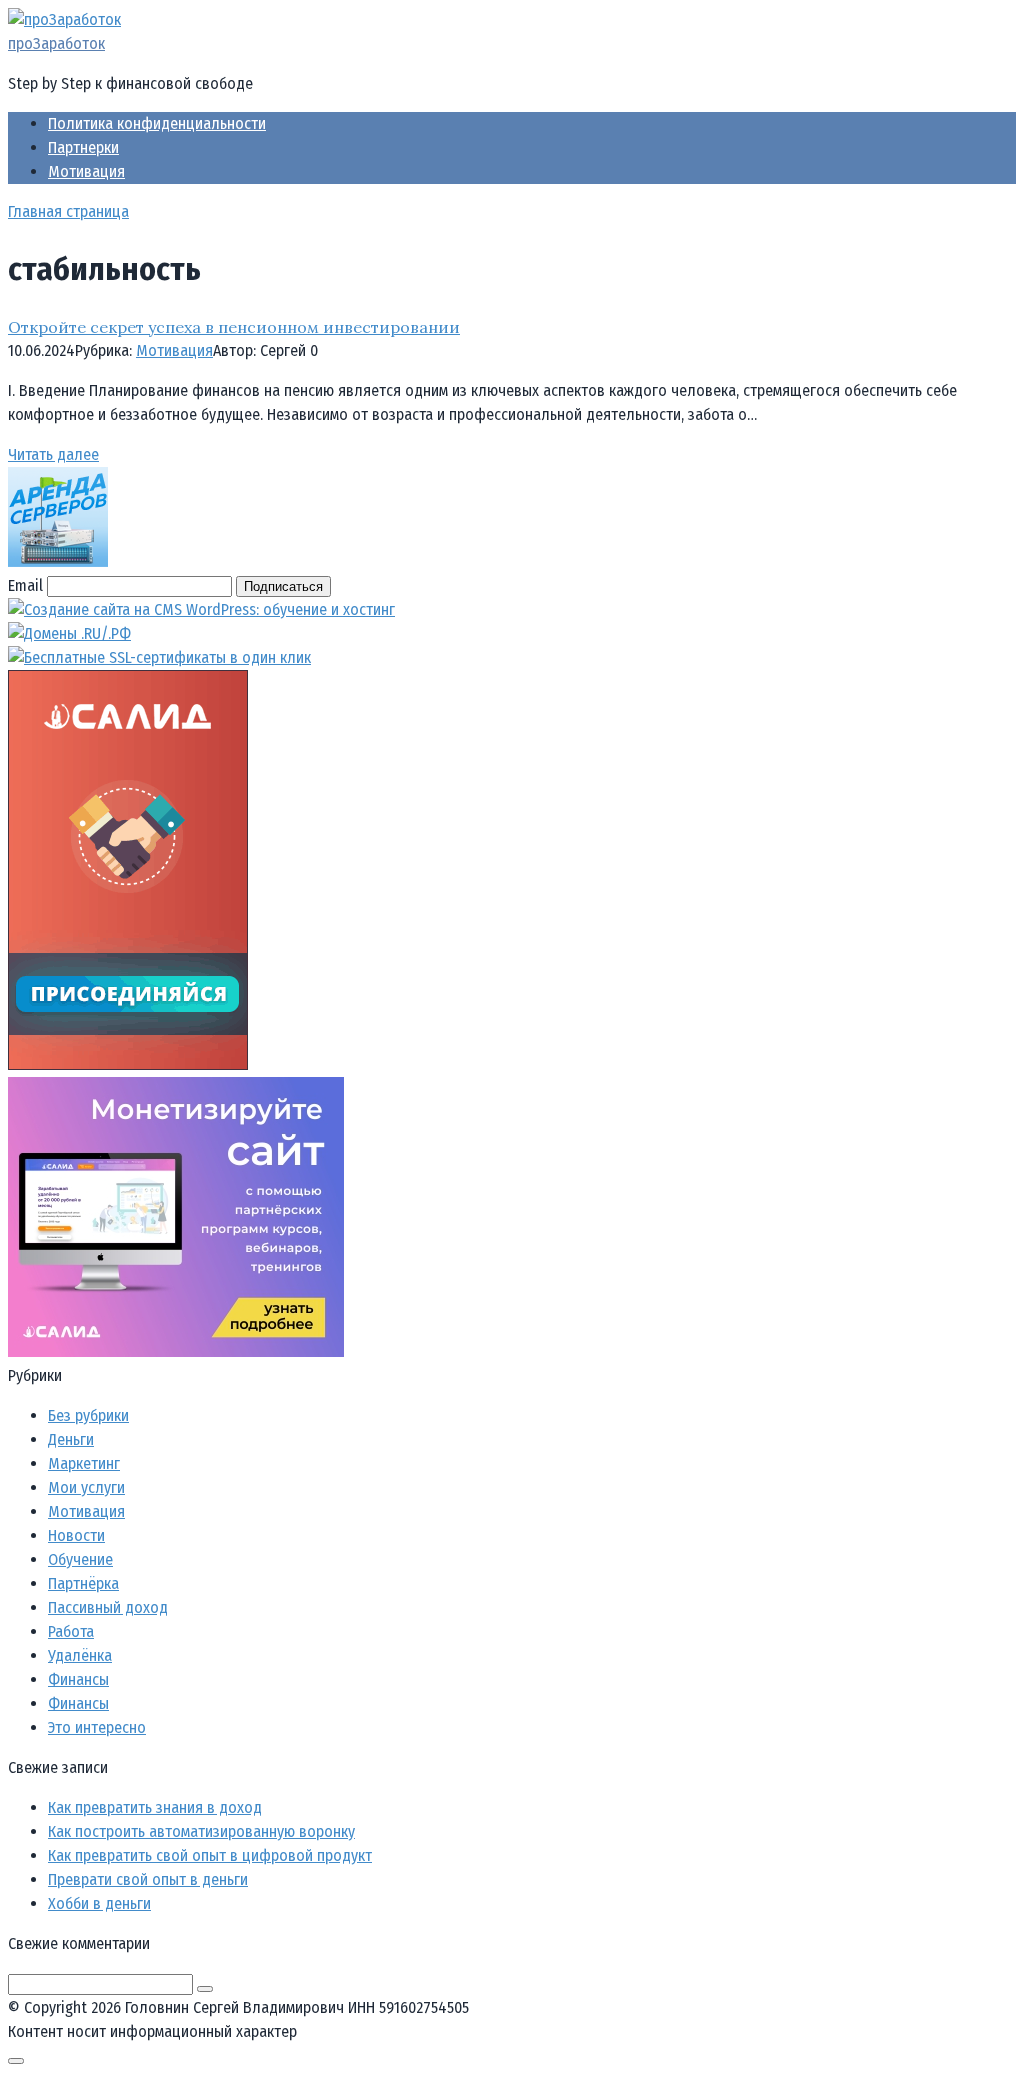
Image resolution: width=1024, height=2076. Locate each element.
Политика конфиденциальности (157, 123)
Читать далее (53, 454)
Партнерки (83, 147)
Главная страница (68, 211)
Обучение (80, 1559)
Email (25, 585)
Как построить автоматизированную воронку (201, 1831)
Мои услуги (86, 1487)
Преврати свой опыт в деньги (148, 1879)
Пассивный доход (108, 1607)
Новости (76, 1535)
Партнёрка (83, 1583)
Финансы (78, 1679)
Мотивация (86, 171)
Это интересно (97, 1727)
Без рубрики (88, 1415)
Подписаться (283, 586)
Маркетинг (84, 1463)
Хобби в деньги (99, 1903)
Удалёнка (80, 1655)
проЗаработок (56, 43)
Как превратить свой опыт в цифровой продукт (210, 1855)
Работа (71, 1631)
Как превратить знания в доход (155, 1807)
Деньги (71, 1439)
